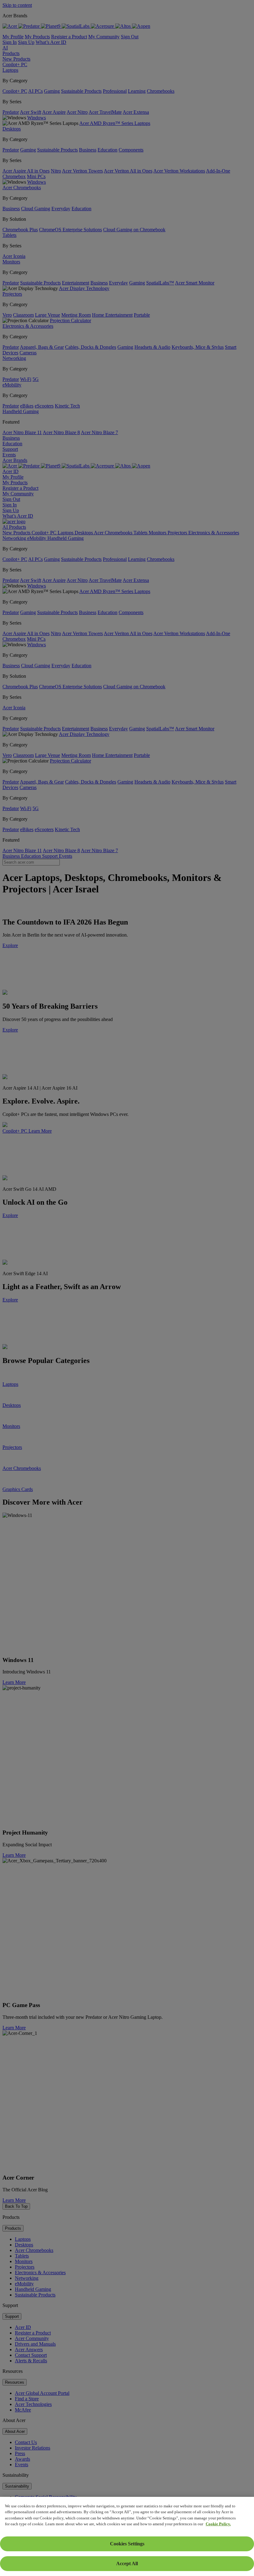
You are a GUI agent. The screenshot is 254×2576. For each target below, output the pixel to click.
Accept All (127, 2563)
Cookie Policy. (218, 2524)
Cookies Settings (127, 2544)
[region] (127, 2536)
